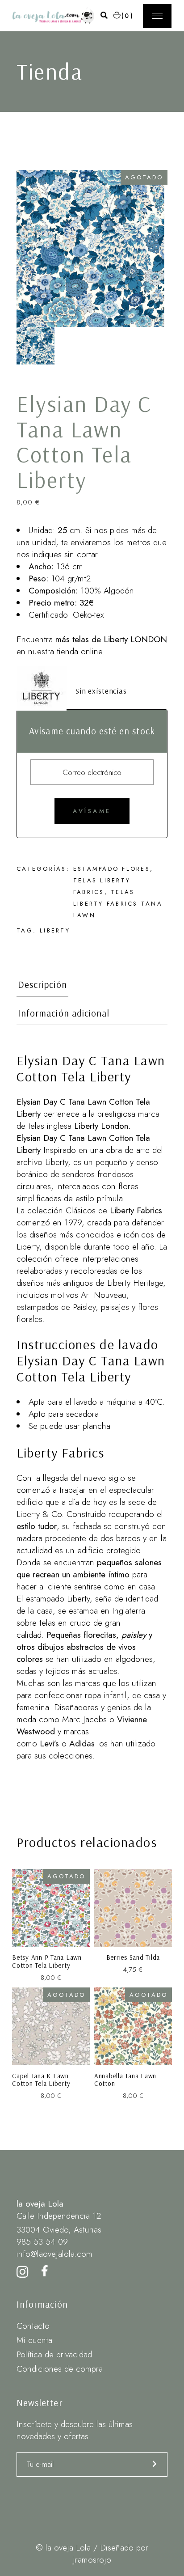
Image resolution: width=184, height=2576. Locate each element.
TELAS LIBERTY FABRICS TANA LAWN (118, 904)
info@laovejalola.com (54, 2254)
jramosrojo (92, 2560)
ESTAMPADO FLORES (112, 869)
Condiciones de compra (60, 2369)
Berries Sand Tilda (133, 1957)
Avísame (92, 811)
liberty (55, 930)
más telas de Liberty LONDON (111, 639)
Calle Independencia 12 (59, 2216)
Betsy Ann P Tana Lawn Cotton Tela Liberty (47, 1961)
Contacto (33, 2326)
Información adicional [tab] (64, 1013)
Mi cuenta (34, 2340)
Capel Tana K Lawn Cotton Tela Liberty (41, 2080)
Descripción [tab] (42, 985)
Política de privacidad (54, 2354)
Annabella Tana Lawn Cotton (125, 2080)
